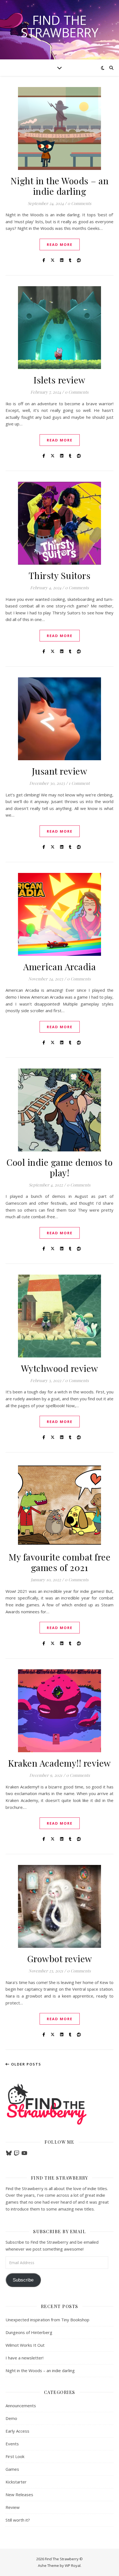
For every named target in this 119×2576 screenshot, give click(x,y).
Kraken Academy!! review (59, 1763)
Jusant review (60, 771)
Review (13, 2507)
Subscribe (23, 2280)
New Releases (19, 2495)
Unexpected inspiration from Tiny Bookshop (47, 2320)
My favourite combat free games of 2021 (59, 1562)
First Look (15, 2456)
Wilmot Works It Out (25, 2345)
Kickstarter (16, 2482)
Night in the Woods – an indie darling (60, 186)
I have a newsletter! (24, 2358)
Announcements (21, 2406)
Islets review (59, 380)
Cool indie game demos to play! (59, 1167)
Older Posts (25, 2064)
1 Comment (79, 783)
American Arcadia (59, 966)
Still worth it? (18, 2520)
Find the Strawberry (59, 26)
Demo (11, 2418)
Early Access (17, 2431)
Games (12, 2469)
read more (60, 244)
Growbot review (60, 1958)
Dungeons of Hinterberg (29, 2332)
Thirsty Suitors (60, 575)
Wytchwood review (60, 1368)
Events (12, 2444)
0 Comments (79, 203)
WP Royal (73, 2566)
